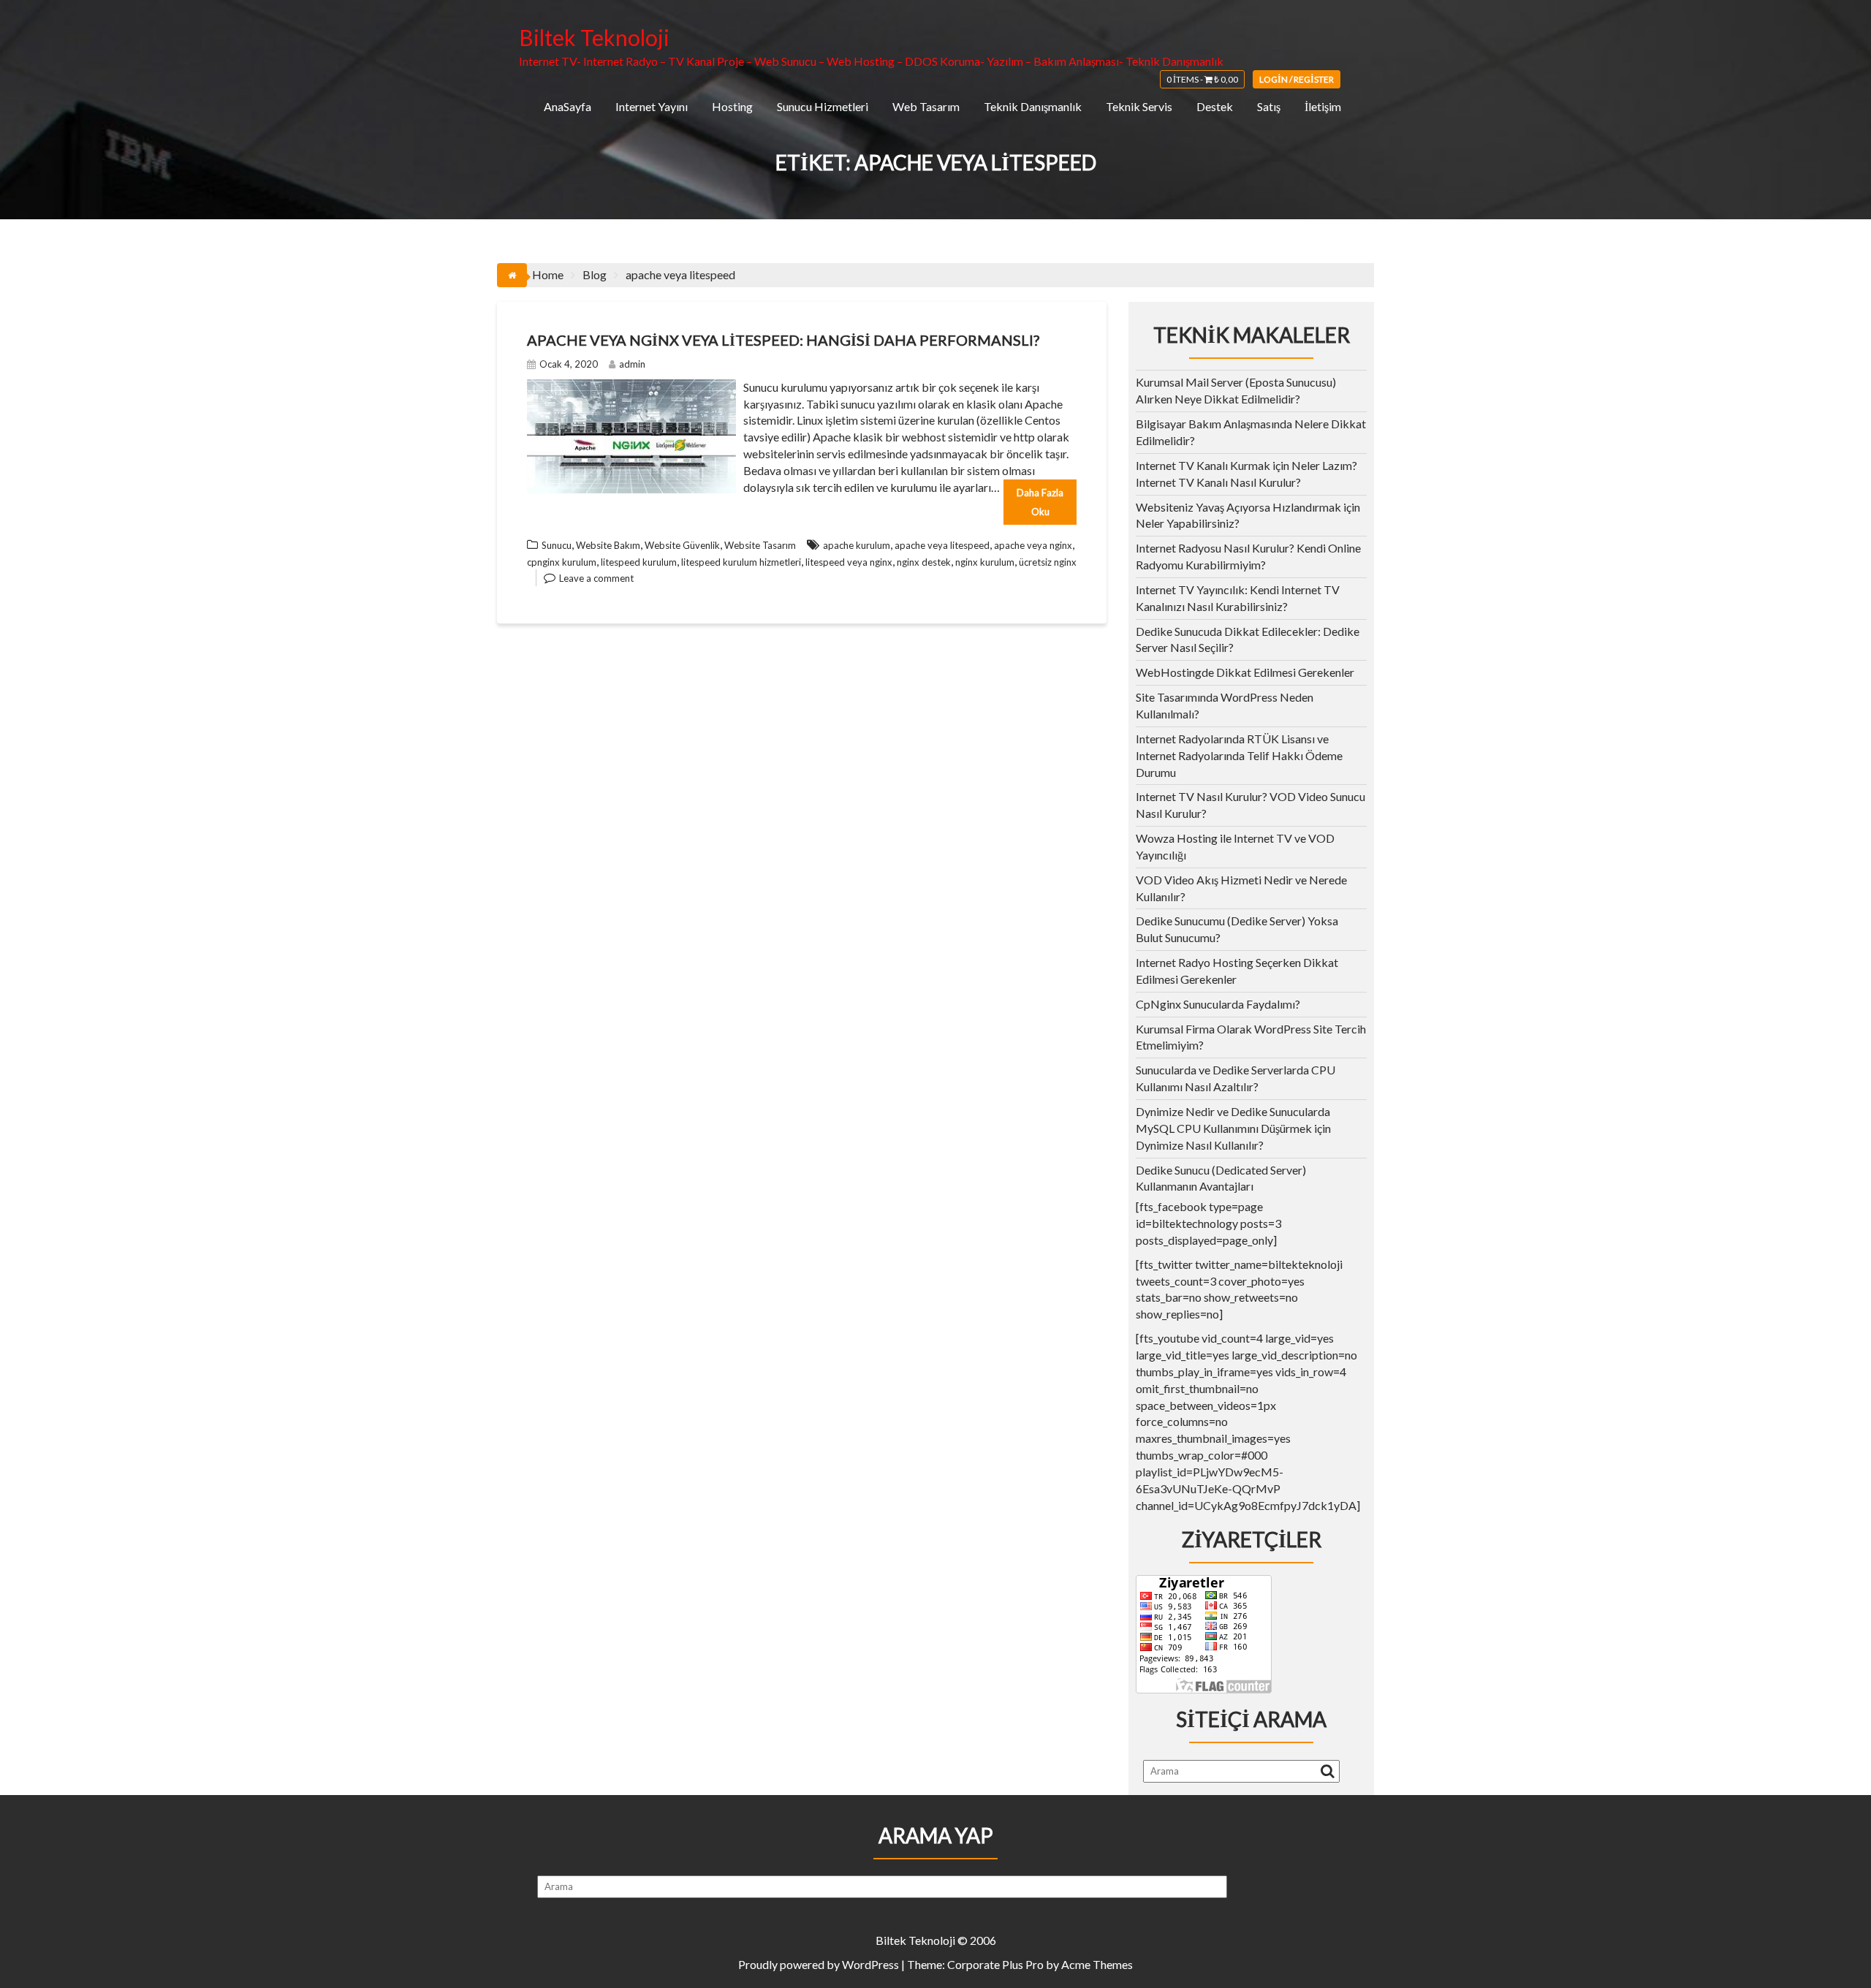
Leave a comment (596, 578)
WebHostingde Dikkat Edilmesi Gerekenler (1245, 672)
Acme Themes (1097, 1964)
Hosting (732, 106)
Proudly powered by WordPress (819, 1964)
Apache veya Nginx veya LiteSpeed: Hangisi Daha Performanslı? (783, 340)
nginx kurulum (985, 562)
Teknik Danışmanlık (1033, 106)
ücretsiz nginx (1048, 562)
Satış (1269, 106)
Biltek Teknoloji (594, 37)
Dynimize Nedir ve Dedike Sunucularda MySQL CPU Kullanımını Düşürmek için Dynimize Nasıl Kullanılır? (1233, 1128)
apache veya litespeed (942, 545)
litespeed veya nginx (849, 562)
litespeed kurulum (639, 562)
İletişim (1323, 106)
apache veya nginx (1033, 545)
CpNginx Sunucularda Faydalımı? (1218, 1004)
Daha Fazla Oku (1040, 502)
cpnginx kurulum (562, 562)
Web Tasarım (926, 106)
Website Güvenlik (682, 545)
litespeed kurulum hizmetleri (741, 562)
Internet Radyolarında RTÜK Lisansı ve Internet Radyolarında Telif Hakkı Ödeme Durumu (1239, 755)
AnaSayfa (568, 106)
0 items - (1202, 79)
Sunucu (557, 545)
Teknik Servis (1139, 106)
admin (632, 364)
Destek (1215, 106)
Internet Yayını (652, 106)
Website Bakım (608, 545)
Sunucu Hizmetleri (823, 106)
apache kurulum (857, 545)
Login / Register (1297, 79)
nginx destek (924, 562)
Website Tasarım (760, 545)
